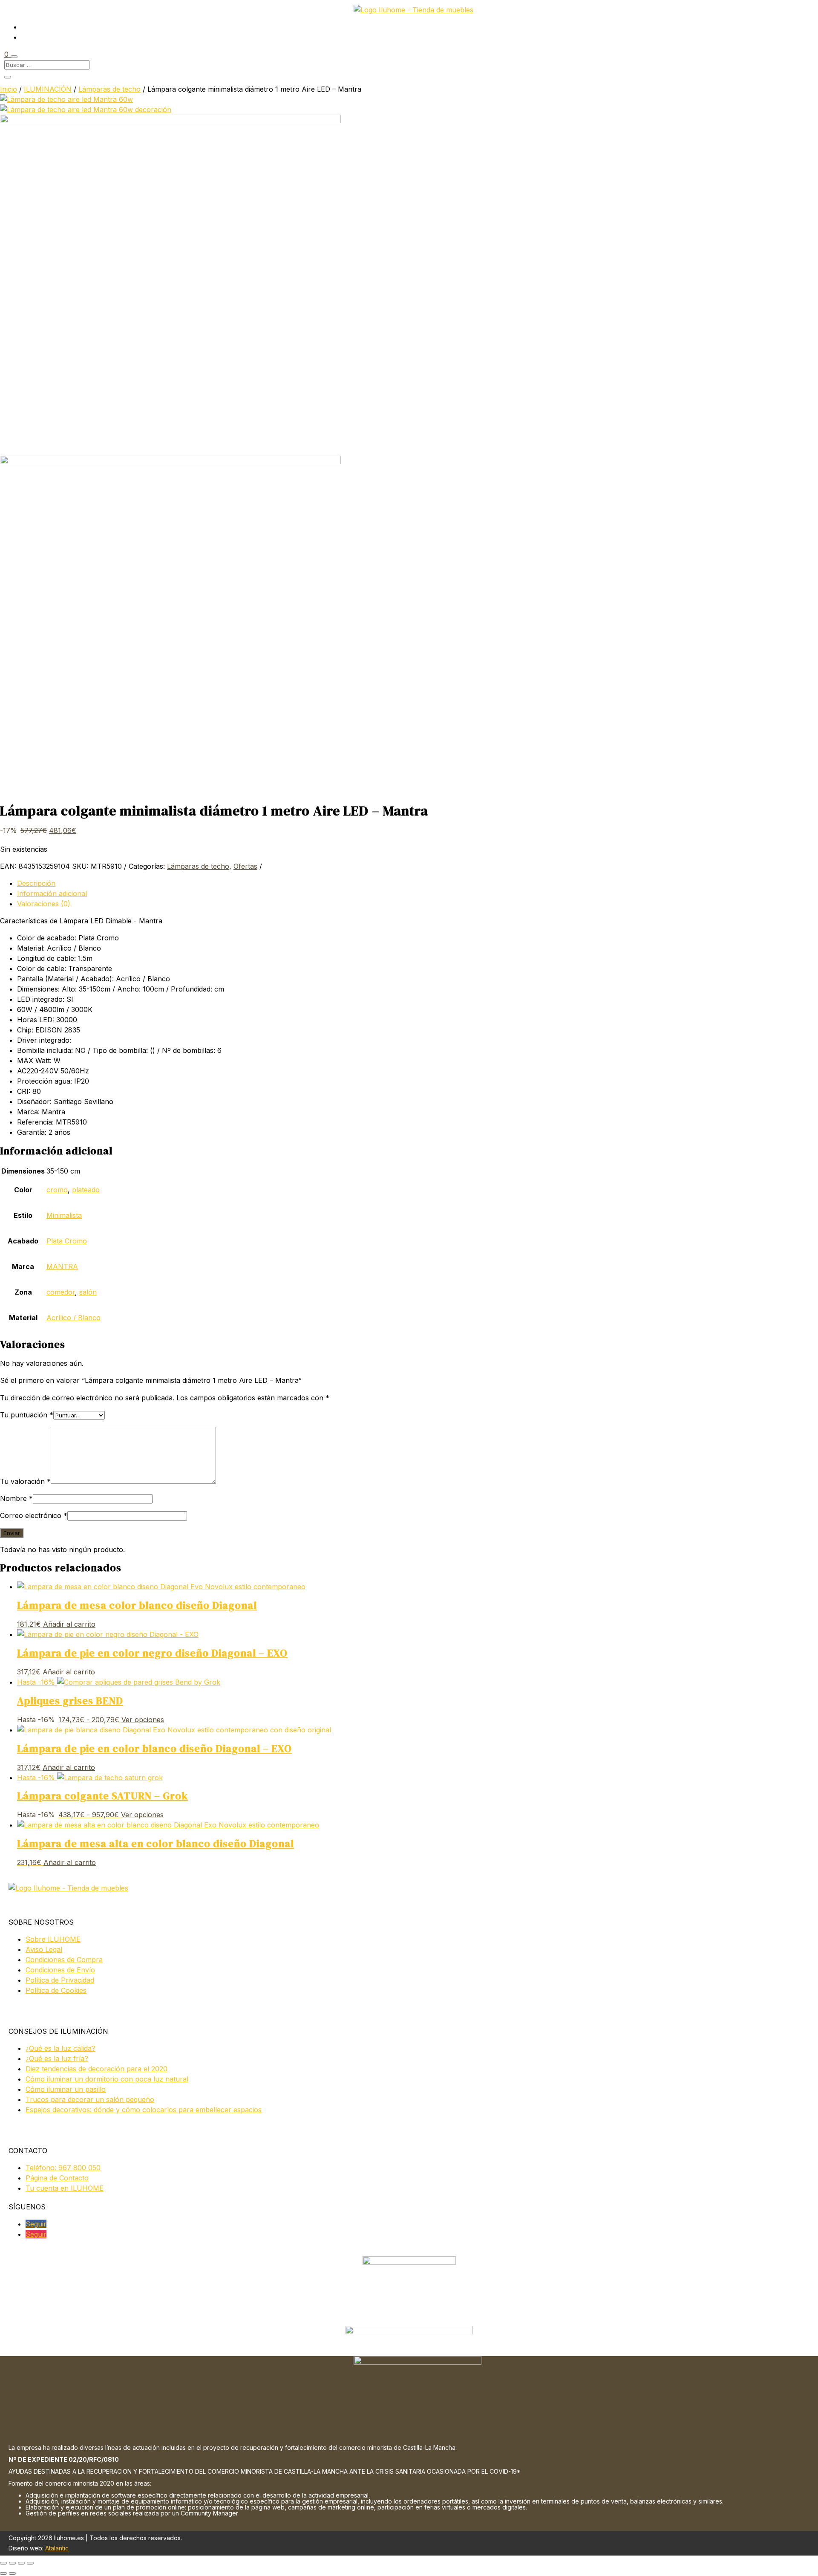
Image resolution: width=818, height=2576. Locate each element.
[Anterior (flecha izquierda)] (3, 2573)
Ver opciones (143, 1720)
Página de (57, 2178)
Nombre (16, 1498)
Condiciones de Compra (64, 1960)
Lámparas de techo (109, 89)
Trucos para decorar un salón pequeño (90, 2099)
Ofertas (245, 866)
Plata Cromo (67, 1241)
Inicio (9, 89)
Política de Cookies (56, 1990)
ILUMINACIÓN (48, 89)
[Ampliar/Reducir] (3, 2563)
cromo (57, 1190)
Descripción (36, 883)
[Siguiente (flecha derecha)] (12, 2573)
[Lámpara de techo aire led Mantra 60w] (66, 99)
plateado (86, 1190)
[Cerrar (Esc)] (30, 2563)
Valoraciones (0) (44, 904)
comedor (61, 1292)
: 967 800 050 (63, 2168)
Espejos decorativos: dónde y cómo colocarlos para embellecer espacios (144, 2110)
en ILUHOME (65, 2188)
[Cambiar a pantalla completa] (12, 2563)
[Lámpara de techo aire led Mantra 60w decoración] (86, 110)
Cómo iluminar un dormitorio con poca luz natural (107, 2079)
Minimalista (64, 1215)
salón (88, 1292)
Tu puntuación (27, 1415)
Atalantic (57, 2548)
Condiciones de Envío (60, 1970)
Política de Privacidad (60, 1980)
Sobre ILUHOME (53, 1939)
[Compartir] (21, 2563)
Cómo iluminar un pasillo (66, 2089)
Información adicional (52, 893)
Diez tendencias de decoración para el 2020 (96, 2069)
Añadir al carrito (69, 1624)
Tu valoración (25, 1481)
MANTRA (62, 1266)
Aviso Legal (44, 1949)
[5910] (170, 121)
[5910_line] (170, 462)
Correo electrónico (34, 1515)
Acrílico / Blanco (73, 1318)
